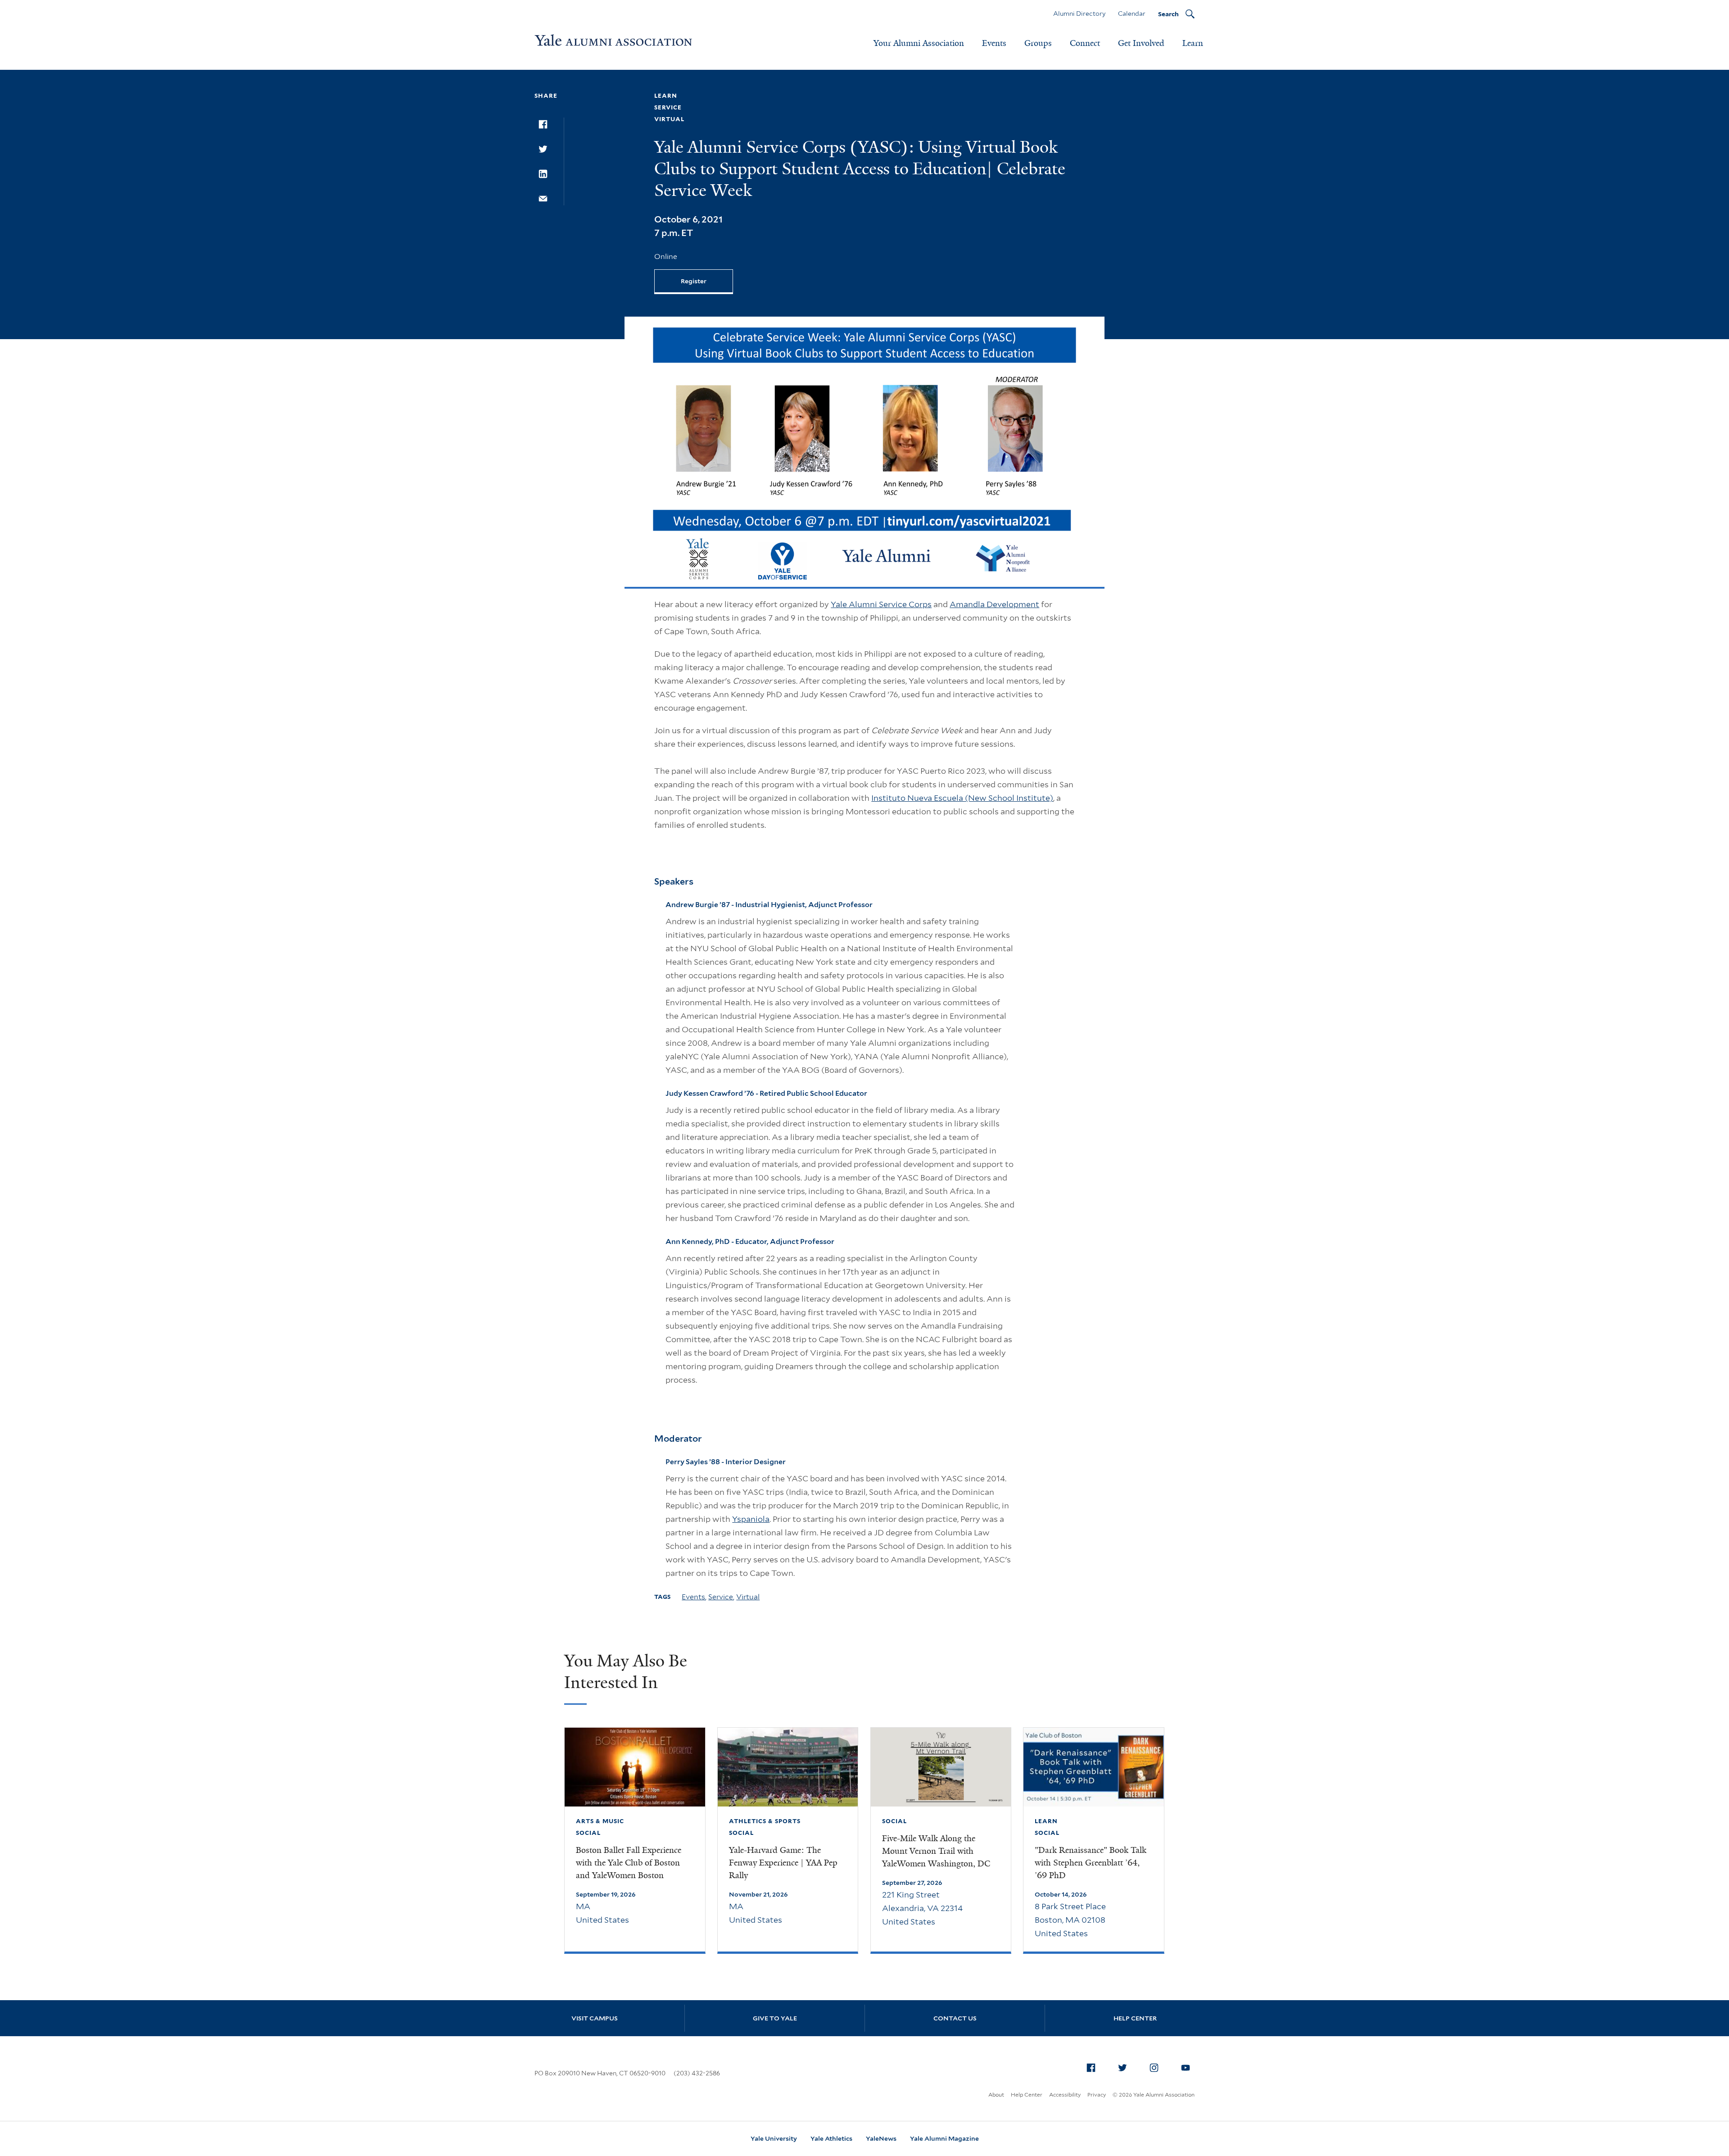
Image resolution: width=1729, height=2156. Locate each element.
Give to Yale (775, 2018)
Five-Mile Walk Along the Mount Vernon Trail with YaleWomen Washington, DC (936, 1851)
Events (994, 43)
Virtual (748, 1597)
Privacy (1097, 2095)
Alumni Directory (1079, 14)
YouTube (1186, 2068)
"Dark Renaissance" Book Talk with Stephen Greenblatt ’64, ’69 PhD (1091, 1863)
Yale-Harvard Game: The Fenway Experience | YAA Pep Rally (783, 1863)
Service (721, 1597)
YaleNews (881, 2138)
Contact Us (955, 2018)
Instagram (1154, 2068)
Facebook (1091, 2068)
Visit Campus (595, 2018)
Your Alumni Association (919, 43)
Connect (1085, 43)
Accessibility (1065, 2095)
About (996, 2095)
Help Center (1135, 2018)
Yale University (774, 2138)
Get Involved (1141, 43)
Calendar (1132, 14)
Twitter (1122, 2068)
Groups (1038, 43)
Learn (1193, 43)
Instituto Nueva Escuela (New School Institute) (962, 798)
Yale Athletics (831, 2138)
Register (694, 281)
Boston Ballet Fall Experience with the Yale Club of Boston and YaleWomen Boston (629, 1863)
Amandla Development (994, 604)
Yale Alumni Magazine (944, 2138)
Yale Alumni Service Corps (881, 604)
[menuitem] (1091, 2068)
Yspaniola (751, 1519)
